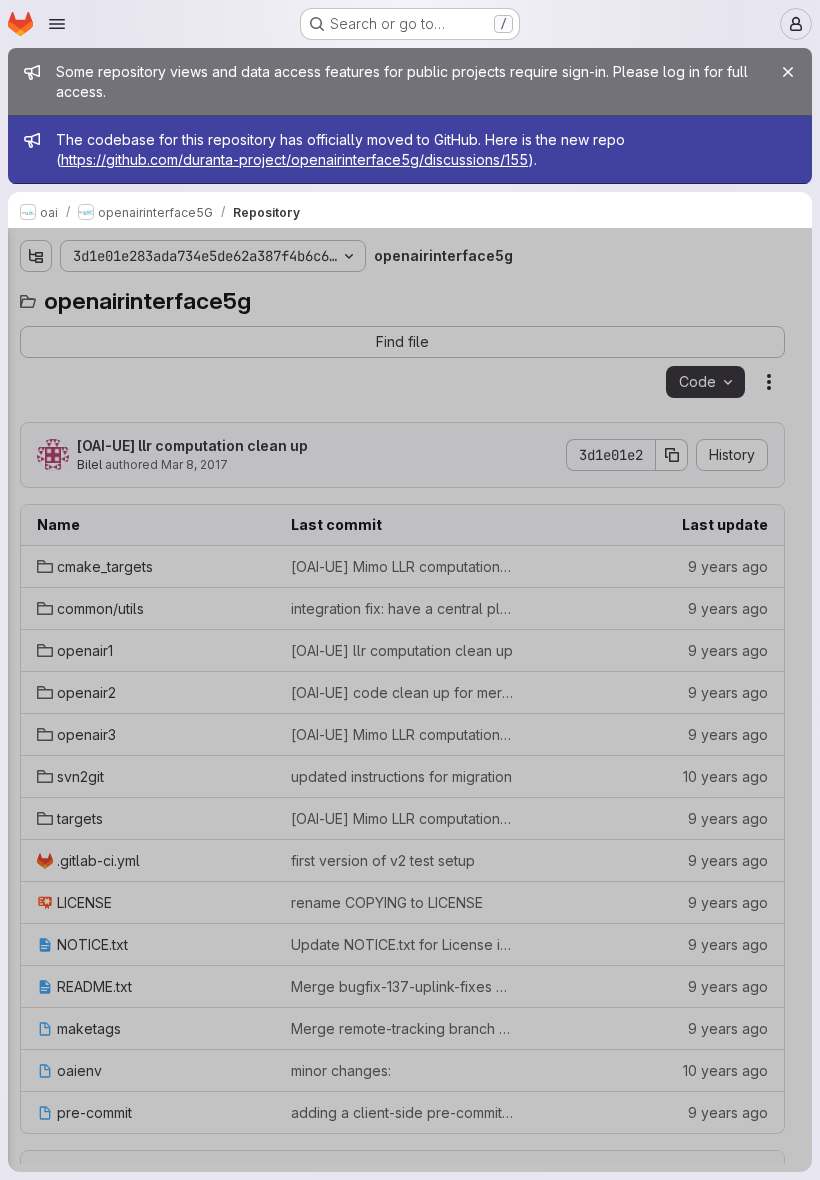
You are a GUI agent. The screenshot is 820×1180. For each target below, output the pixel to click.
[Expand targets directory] (36, 523)
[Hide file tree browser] (36, 256)
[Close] (788, 72)
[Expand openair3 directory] (36, 459)
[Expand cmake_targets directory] (36, 331)
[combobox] (164, 295)
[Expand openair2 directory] (36, 427)
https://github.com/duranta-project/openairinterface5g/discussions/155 (294, 159)
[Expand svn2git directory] (36, 491)
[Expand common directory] (36, 363)
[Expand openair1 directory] (36, 395)
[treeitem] (166, 331)
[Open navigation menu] (57, 24)
